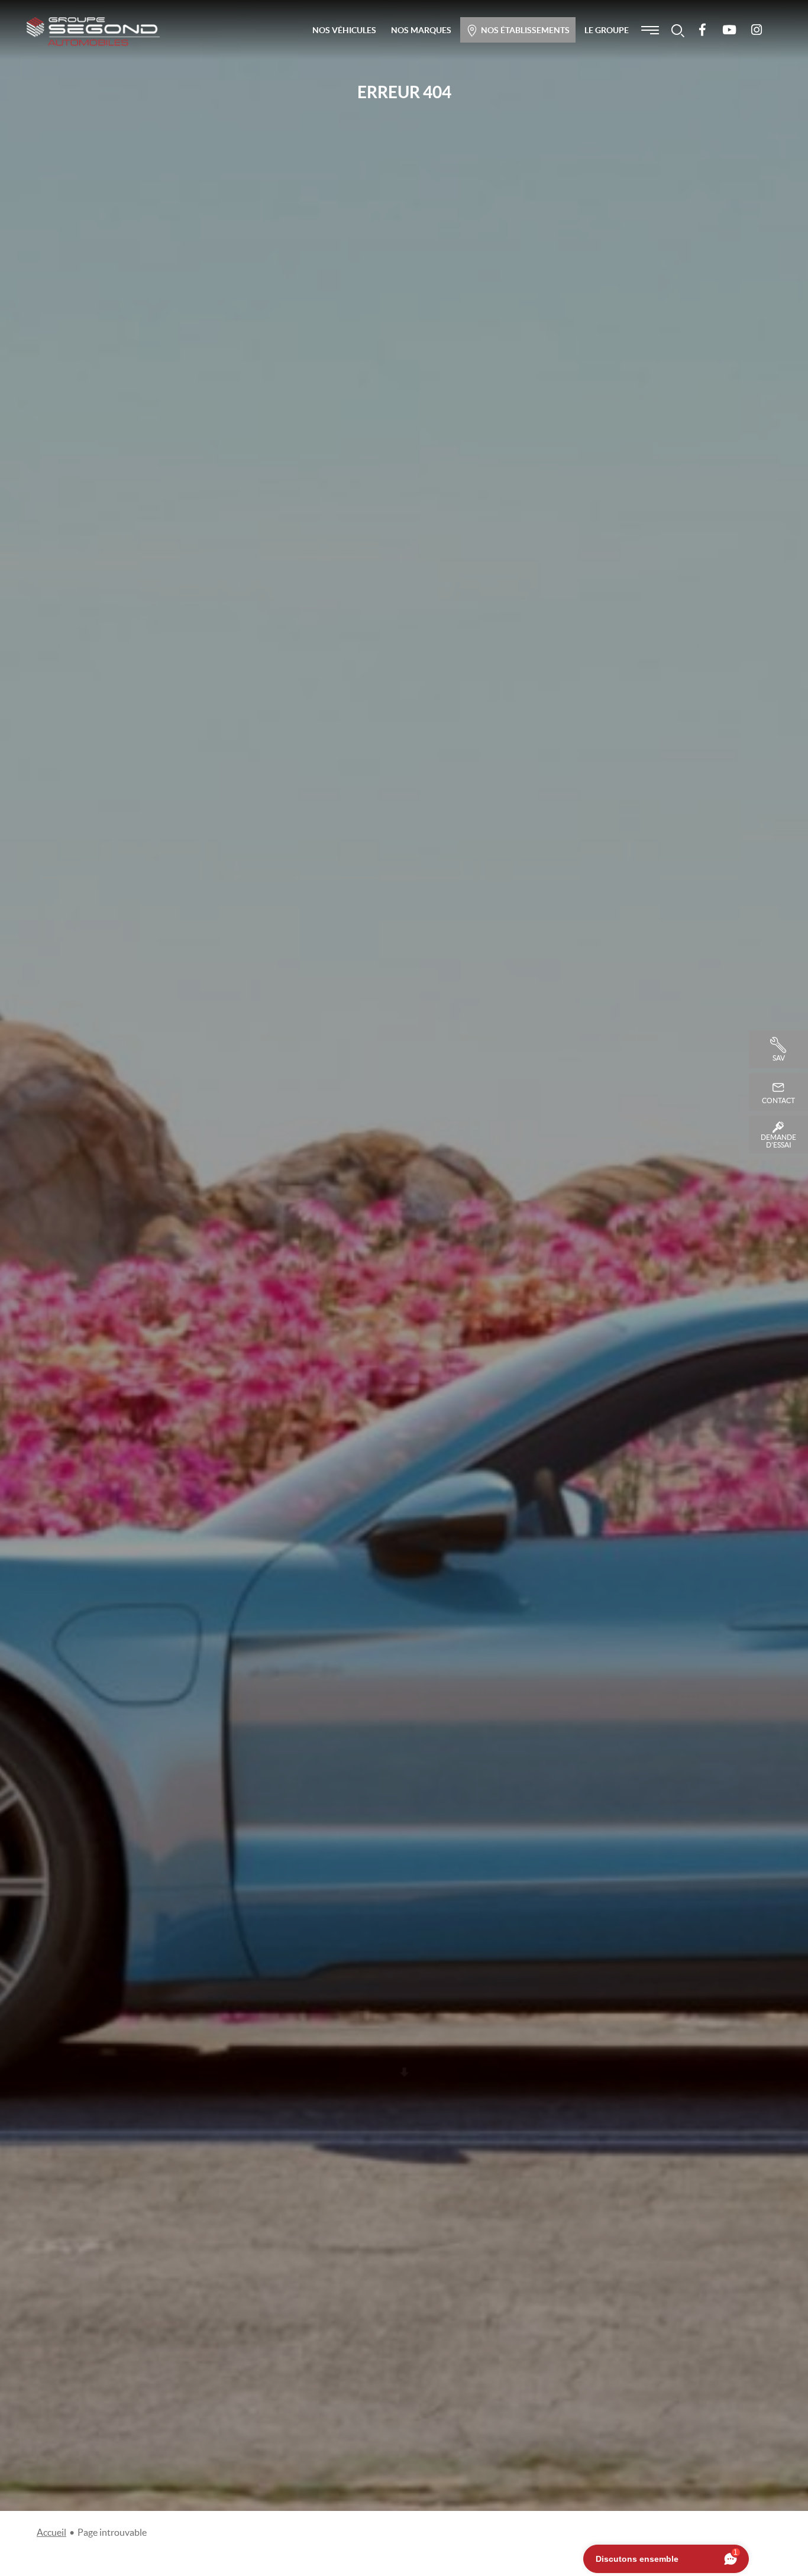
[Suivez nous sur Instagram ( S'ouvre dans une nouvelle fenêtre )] (757, 30)
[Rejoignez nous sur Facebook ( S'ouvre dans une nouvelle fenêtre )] (702, 30)
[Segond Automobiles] (93, 31)
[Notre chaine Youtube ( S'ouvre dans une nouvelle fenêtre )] (729, 30)
